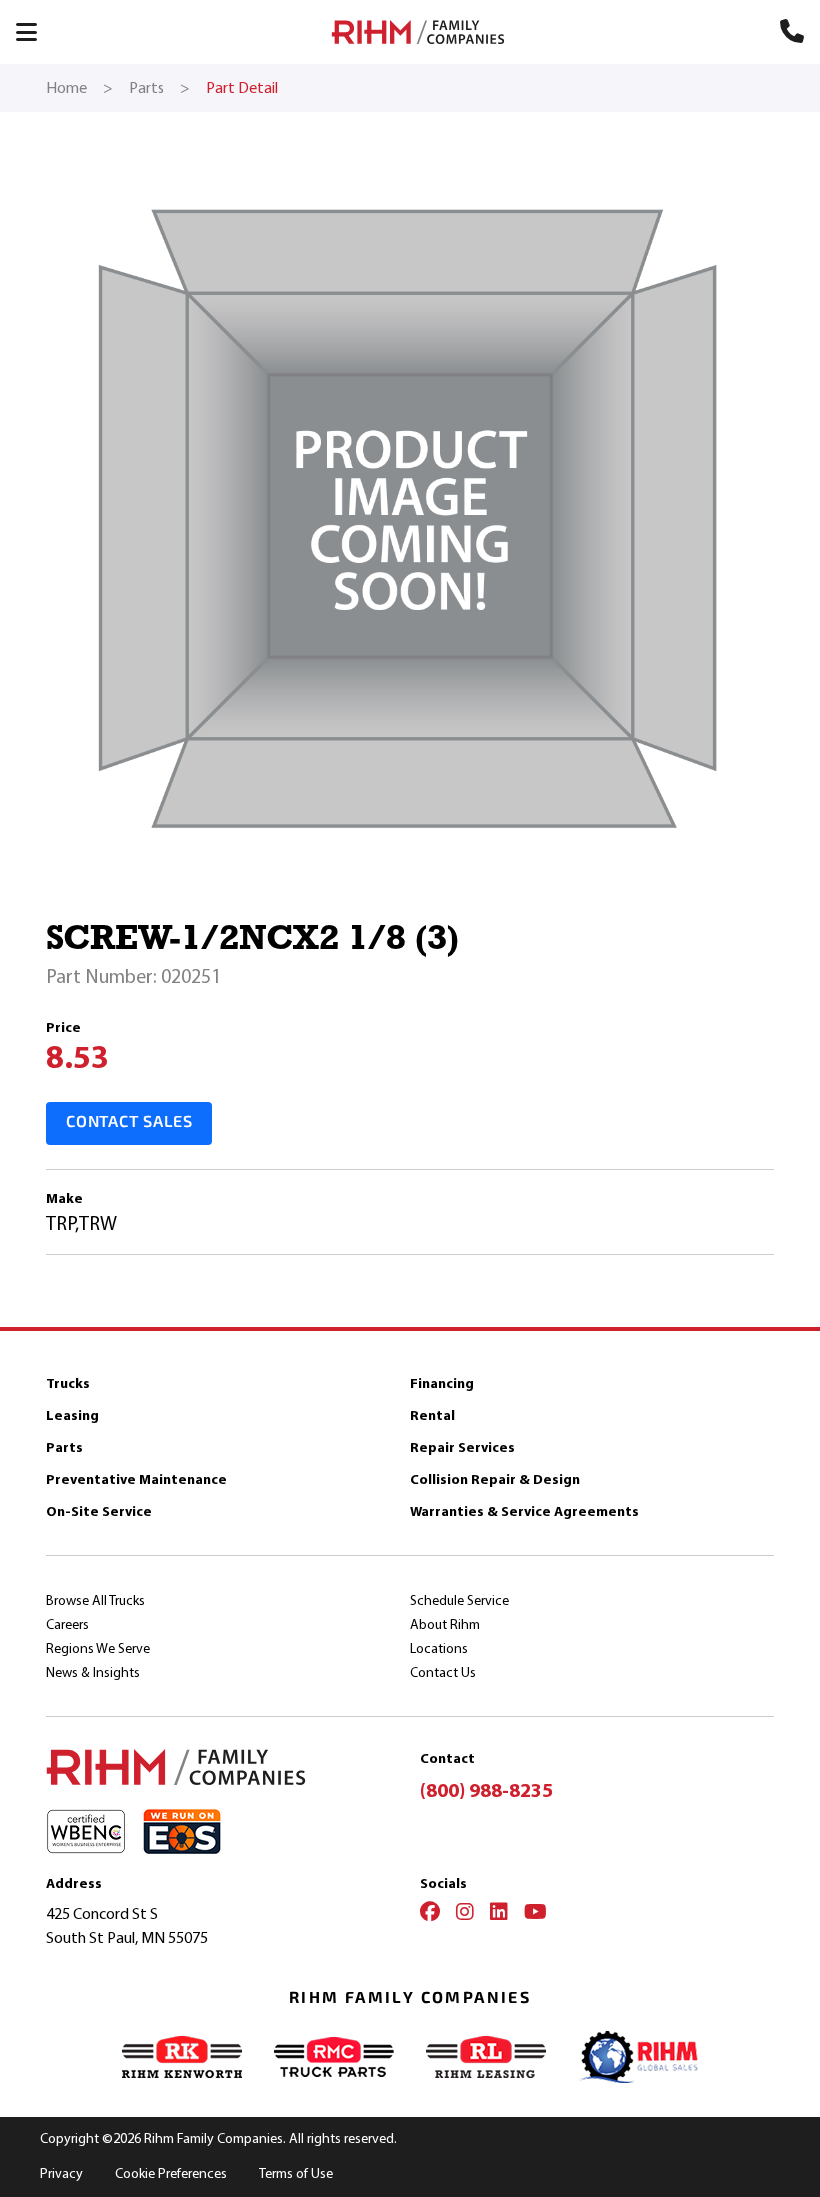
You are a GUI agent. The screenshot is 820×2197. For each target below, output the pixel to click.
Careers (67, 1624)
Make (64, 1198)
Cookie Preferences (171, 2173)
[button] (36, 32)
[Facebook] (430, 1914)
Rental (432, 1415)
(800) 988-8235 (486, 1790)
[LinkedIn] (499, 1914)
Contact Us (443, 1672)
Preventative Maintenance (136, 1479)
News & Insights (93, 1672)
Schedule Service (459, 1600)
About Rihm (445, 1624)
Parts (64, 1447)
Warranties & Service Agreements (524, 1511)
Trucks (68, 1383)
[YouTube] (535, 1914)
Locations (439, 1648)
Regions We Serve (98, 1648)
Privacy (61, 2173)
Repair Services (462, 1447)
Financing (442, 1383)
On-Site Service (99, 1511)
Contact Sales (129, 1123)
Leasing (72, 1415)
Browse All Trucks (95, 1600)
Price (63, 1027)
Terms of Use (296, 2173)
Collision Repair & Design (495, 1479)
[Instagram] (465, 1914)
